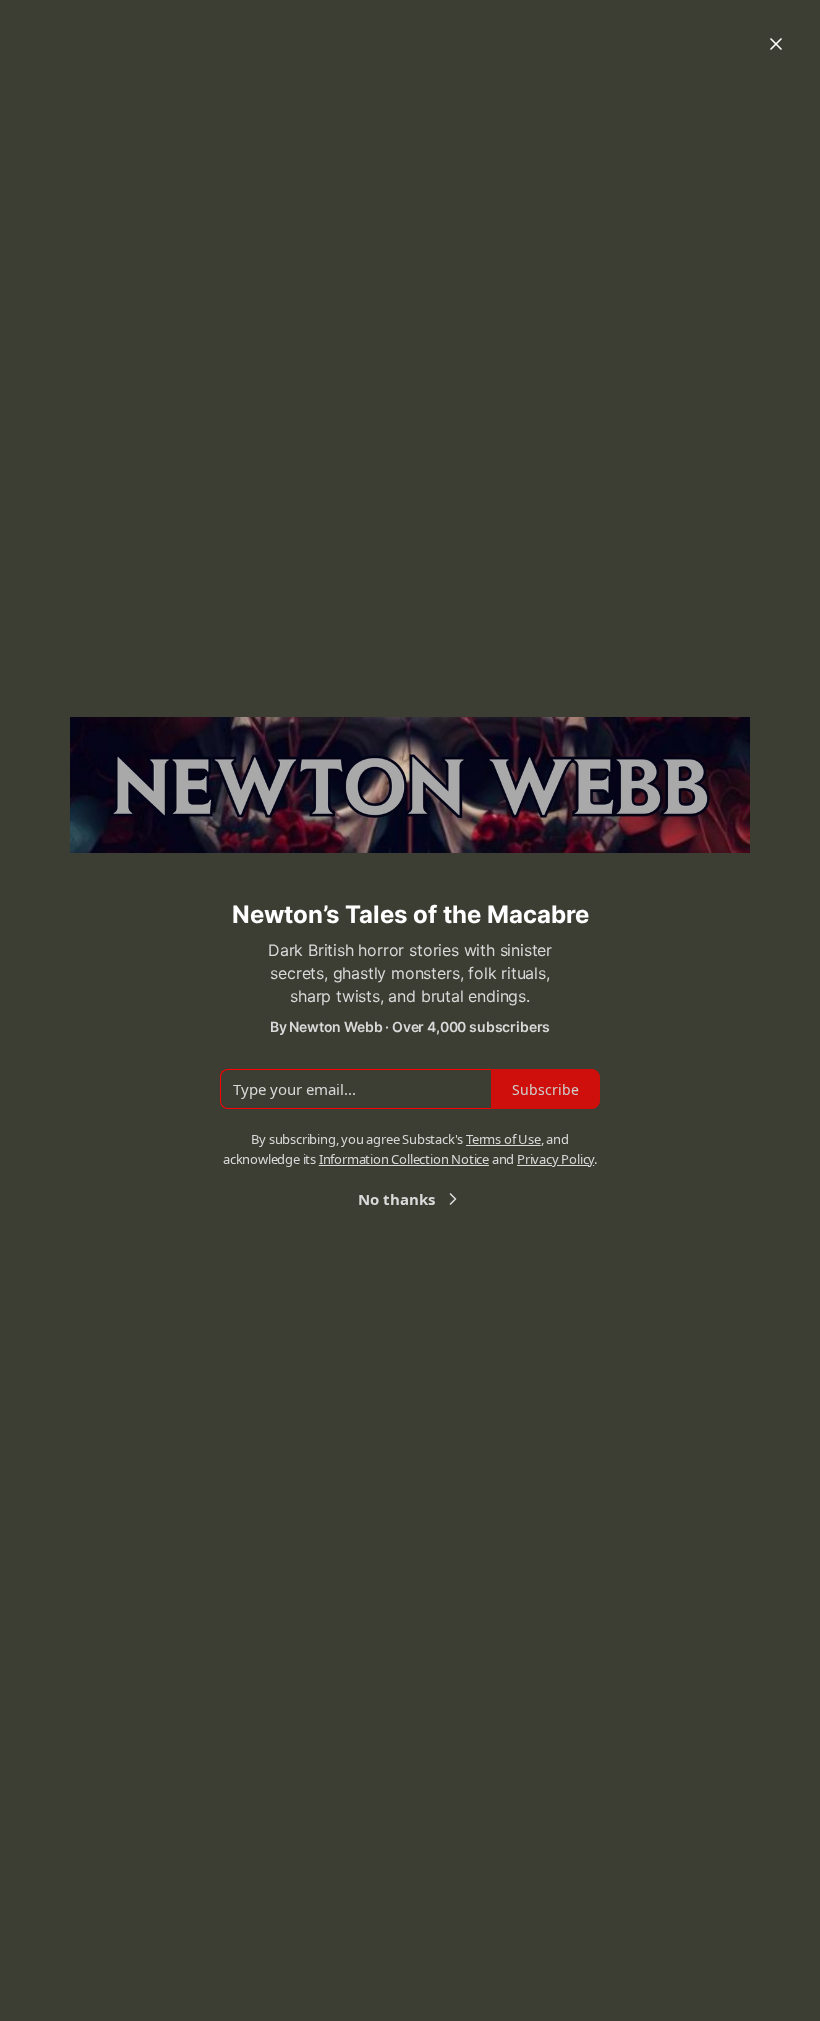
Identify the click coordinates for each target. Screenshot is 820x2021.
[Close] (776, 44)
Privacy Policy (555, 1159)
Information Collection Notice (404, 1159)
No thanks (396, 1199)
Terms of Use (503, 1139)
